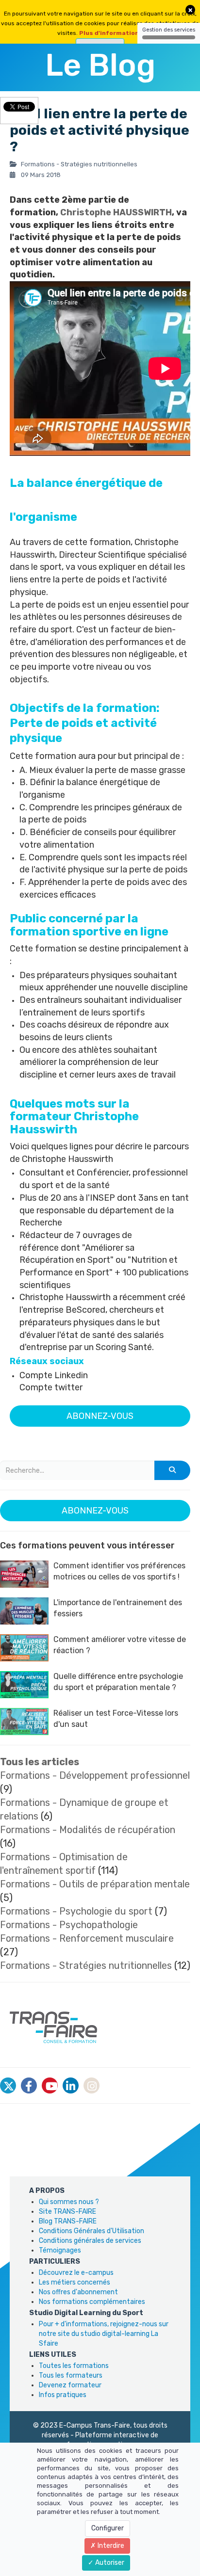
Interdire (110, 2546)
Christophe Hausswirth (67, 1159)
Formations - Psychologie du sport (76, 1911)
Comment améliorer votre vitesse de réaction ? (120, 1645)
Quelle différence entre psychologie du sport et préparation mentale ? (118, 1682)
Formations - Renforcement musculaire (87, 1938)
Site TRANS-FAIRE (67, 2212)
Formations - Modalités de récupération (88, 1830)
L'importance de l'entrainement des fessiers (118, 1608)
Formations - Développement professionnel (95, 1775)
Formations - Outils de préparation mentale (95, 1884)
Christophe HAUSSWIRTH (116, 212)
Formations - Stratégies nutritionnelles (86, 1965)
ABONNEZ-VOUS (100, 1416)
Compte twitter (51, 1387)
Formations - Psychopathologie (69, 1925)
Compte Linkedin (54, 1375)
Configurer (108, 2528)
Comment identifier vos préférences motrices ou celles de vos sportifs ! (119, 1571)
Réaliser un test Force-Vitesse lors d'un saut (116, 1719)
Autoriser (109, 2563)
